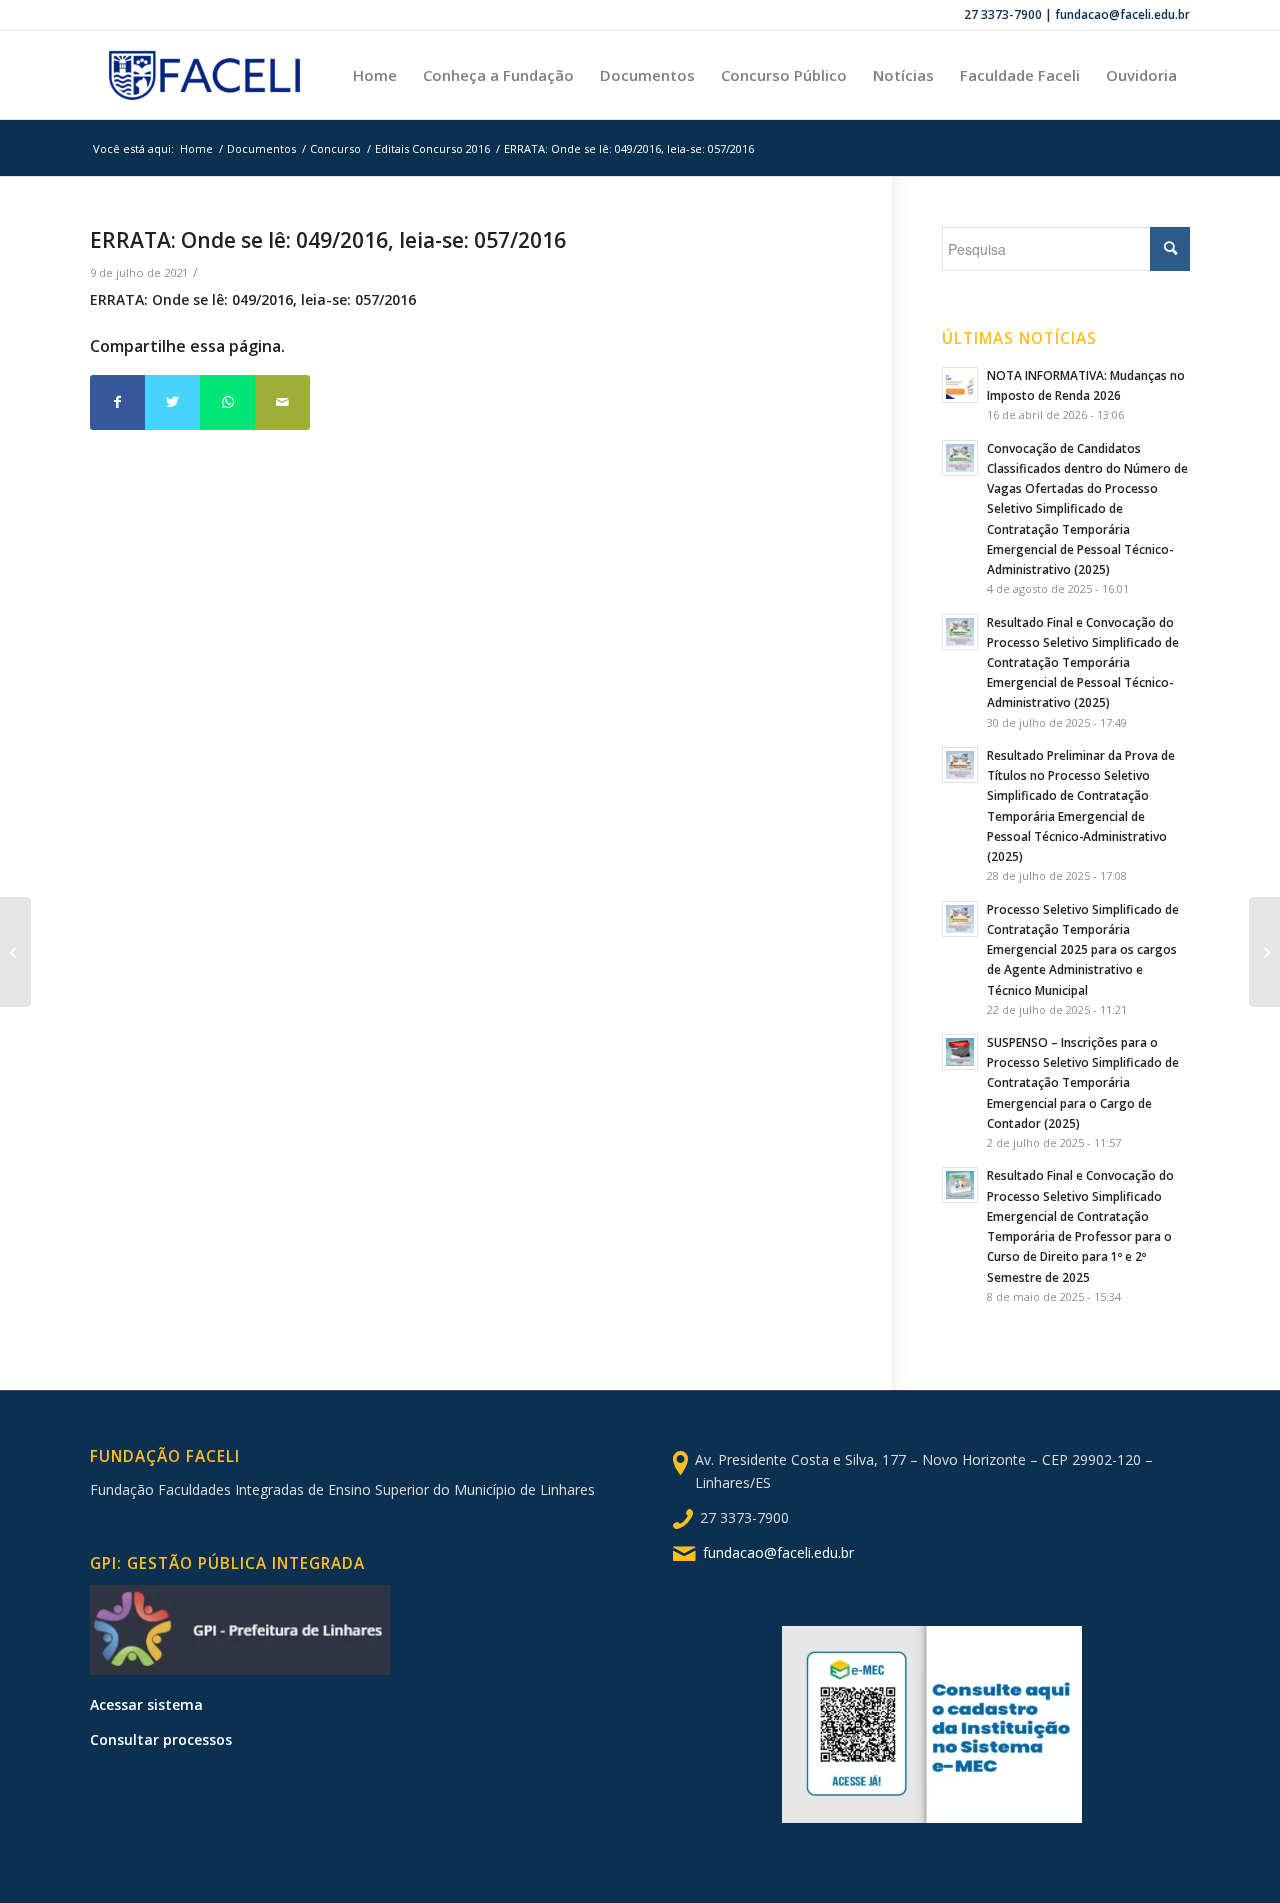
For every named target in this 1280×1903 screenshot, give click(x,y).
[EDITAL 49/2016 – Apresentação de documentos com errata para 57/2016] (15, 952)
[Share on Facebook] (117, 402)
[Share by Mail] (282, 402)
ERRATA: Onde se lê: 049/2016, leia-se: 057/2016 (328, 240)
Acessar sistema (146, 1704)
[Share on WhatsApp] (227, 402)
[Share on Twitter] (172, 402)
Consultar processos (161, 1739)
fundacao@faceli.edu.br (778, 1552)
